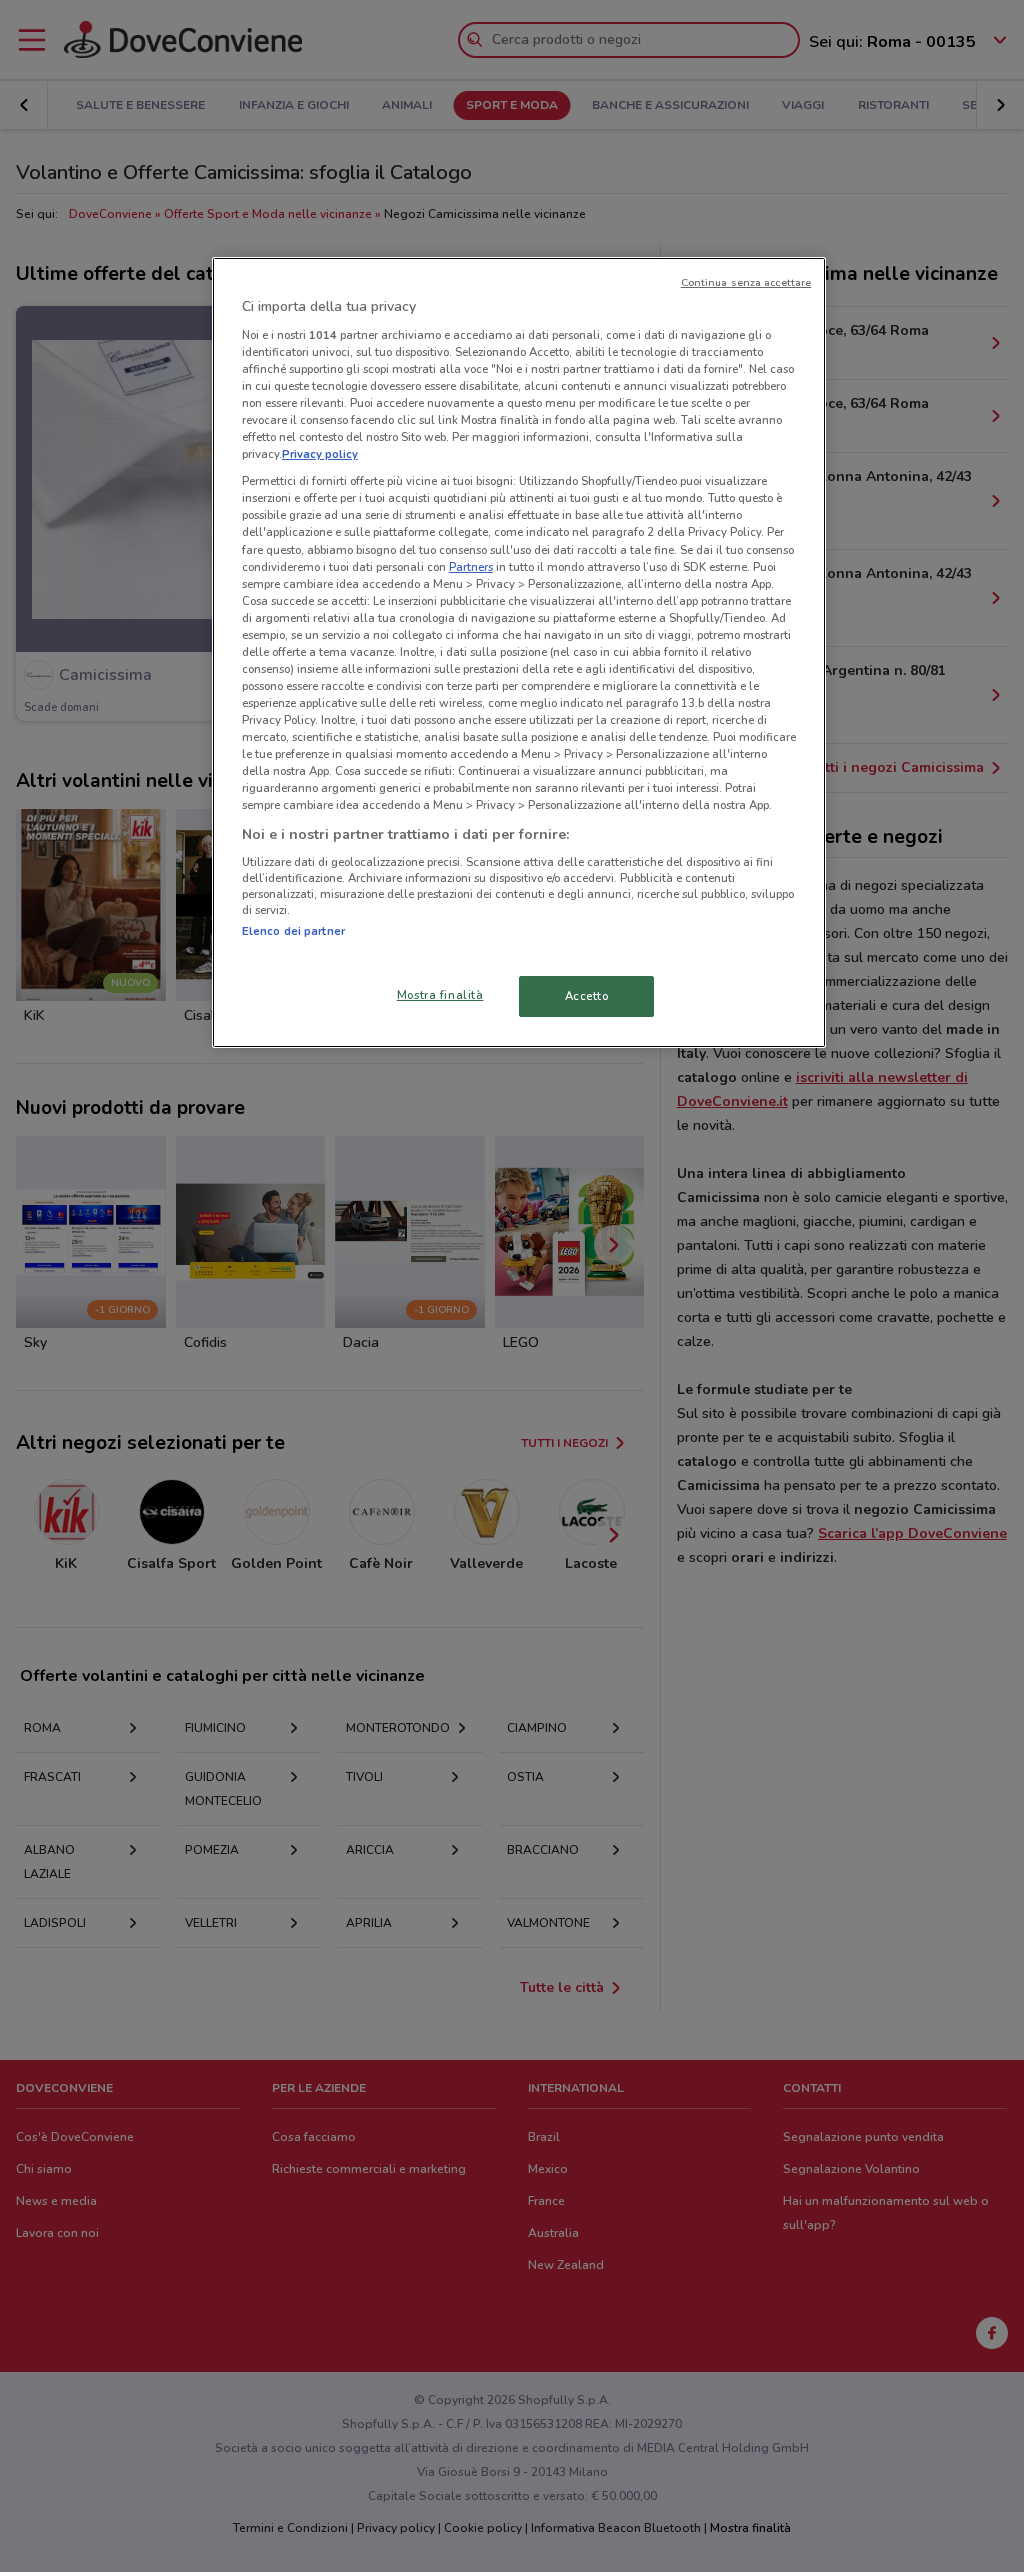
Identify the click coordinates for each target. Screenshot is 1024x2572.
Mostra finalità (440, 995)
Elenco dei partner (293, 931)
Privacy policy (320, 454)
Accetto (587, 996)
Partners (471, 567)
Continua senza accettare (746, 282)
